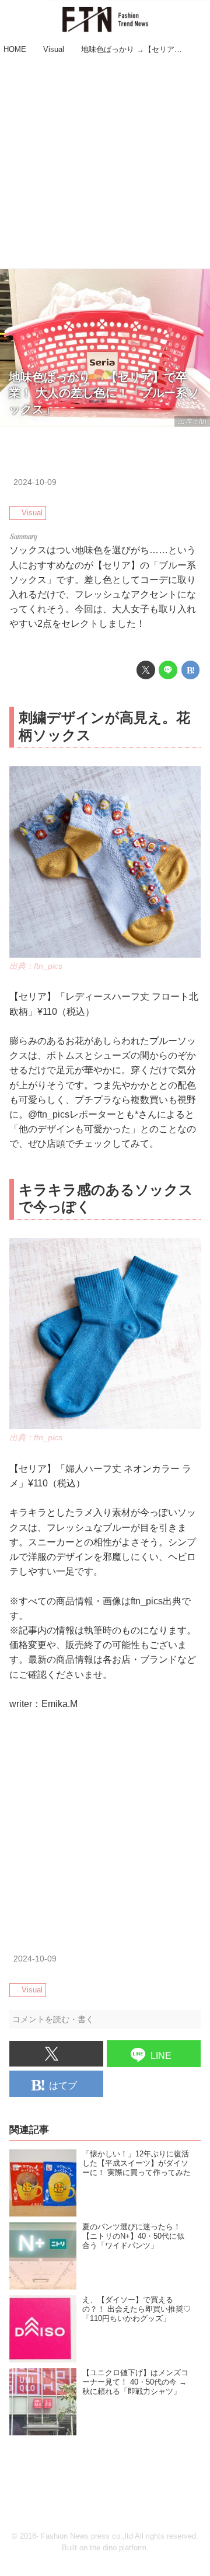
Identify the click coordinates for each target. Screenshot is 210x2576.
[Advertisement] (105, 163)
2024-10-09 (35, 482)
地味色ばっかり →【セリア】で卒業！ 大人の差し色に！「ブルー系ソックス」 (104, 393)
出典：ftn (192, 421)
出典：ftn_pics (36, 966)
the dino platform (118, 2548)
